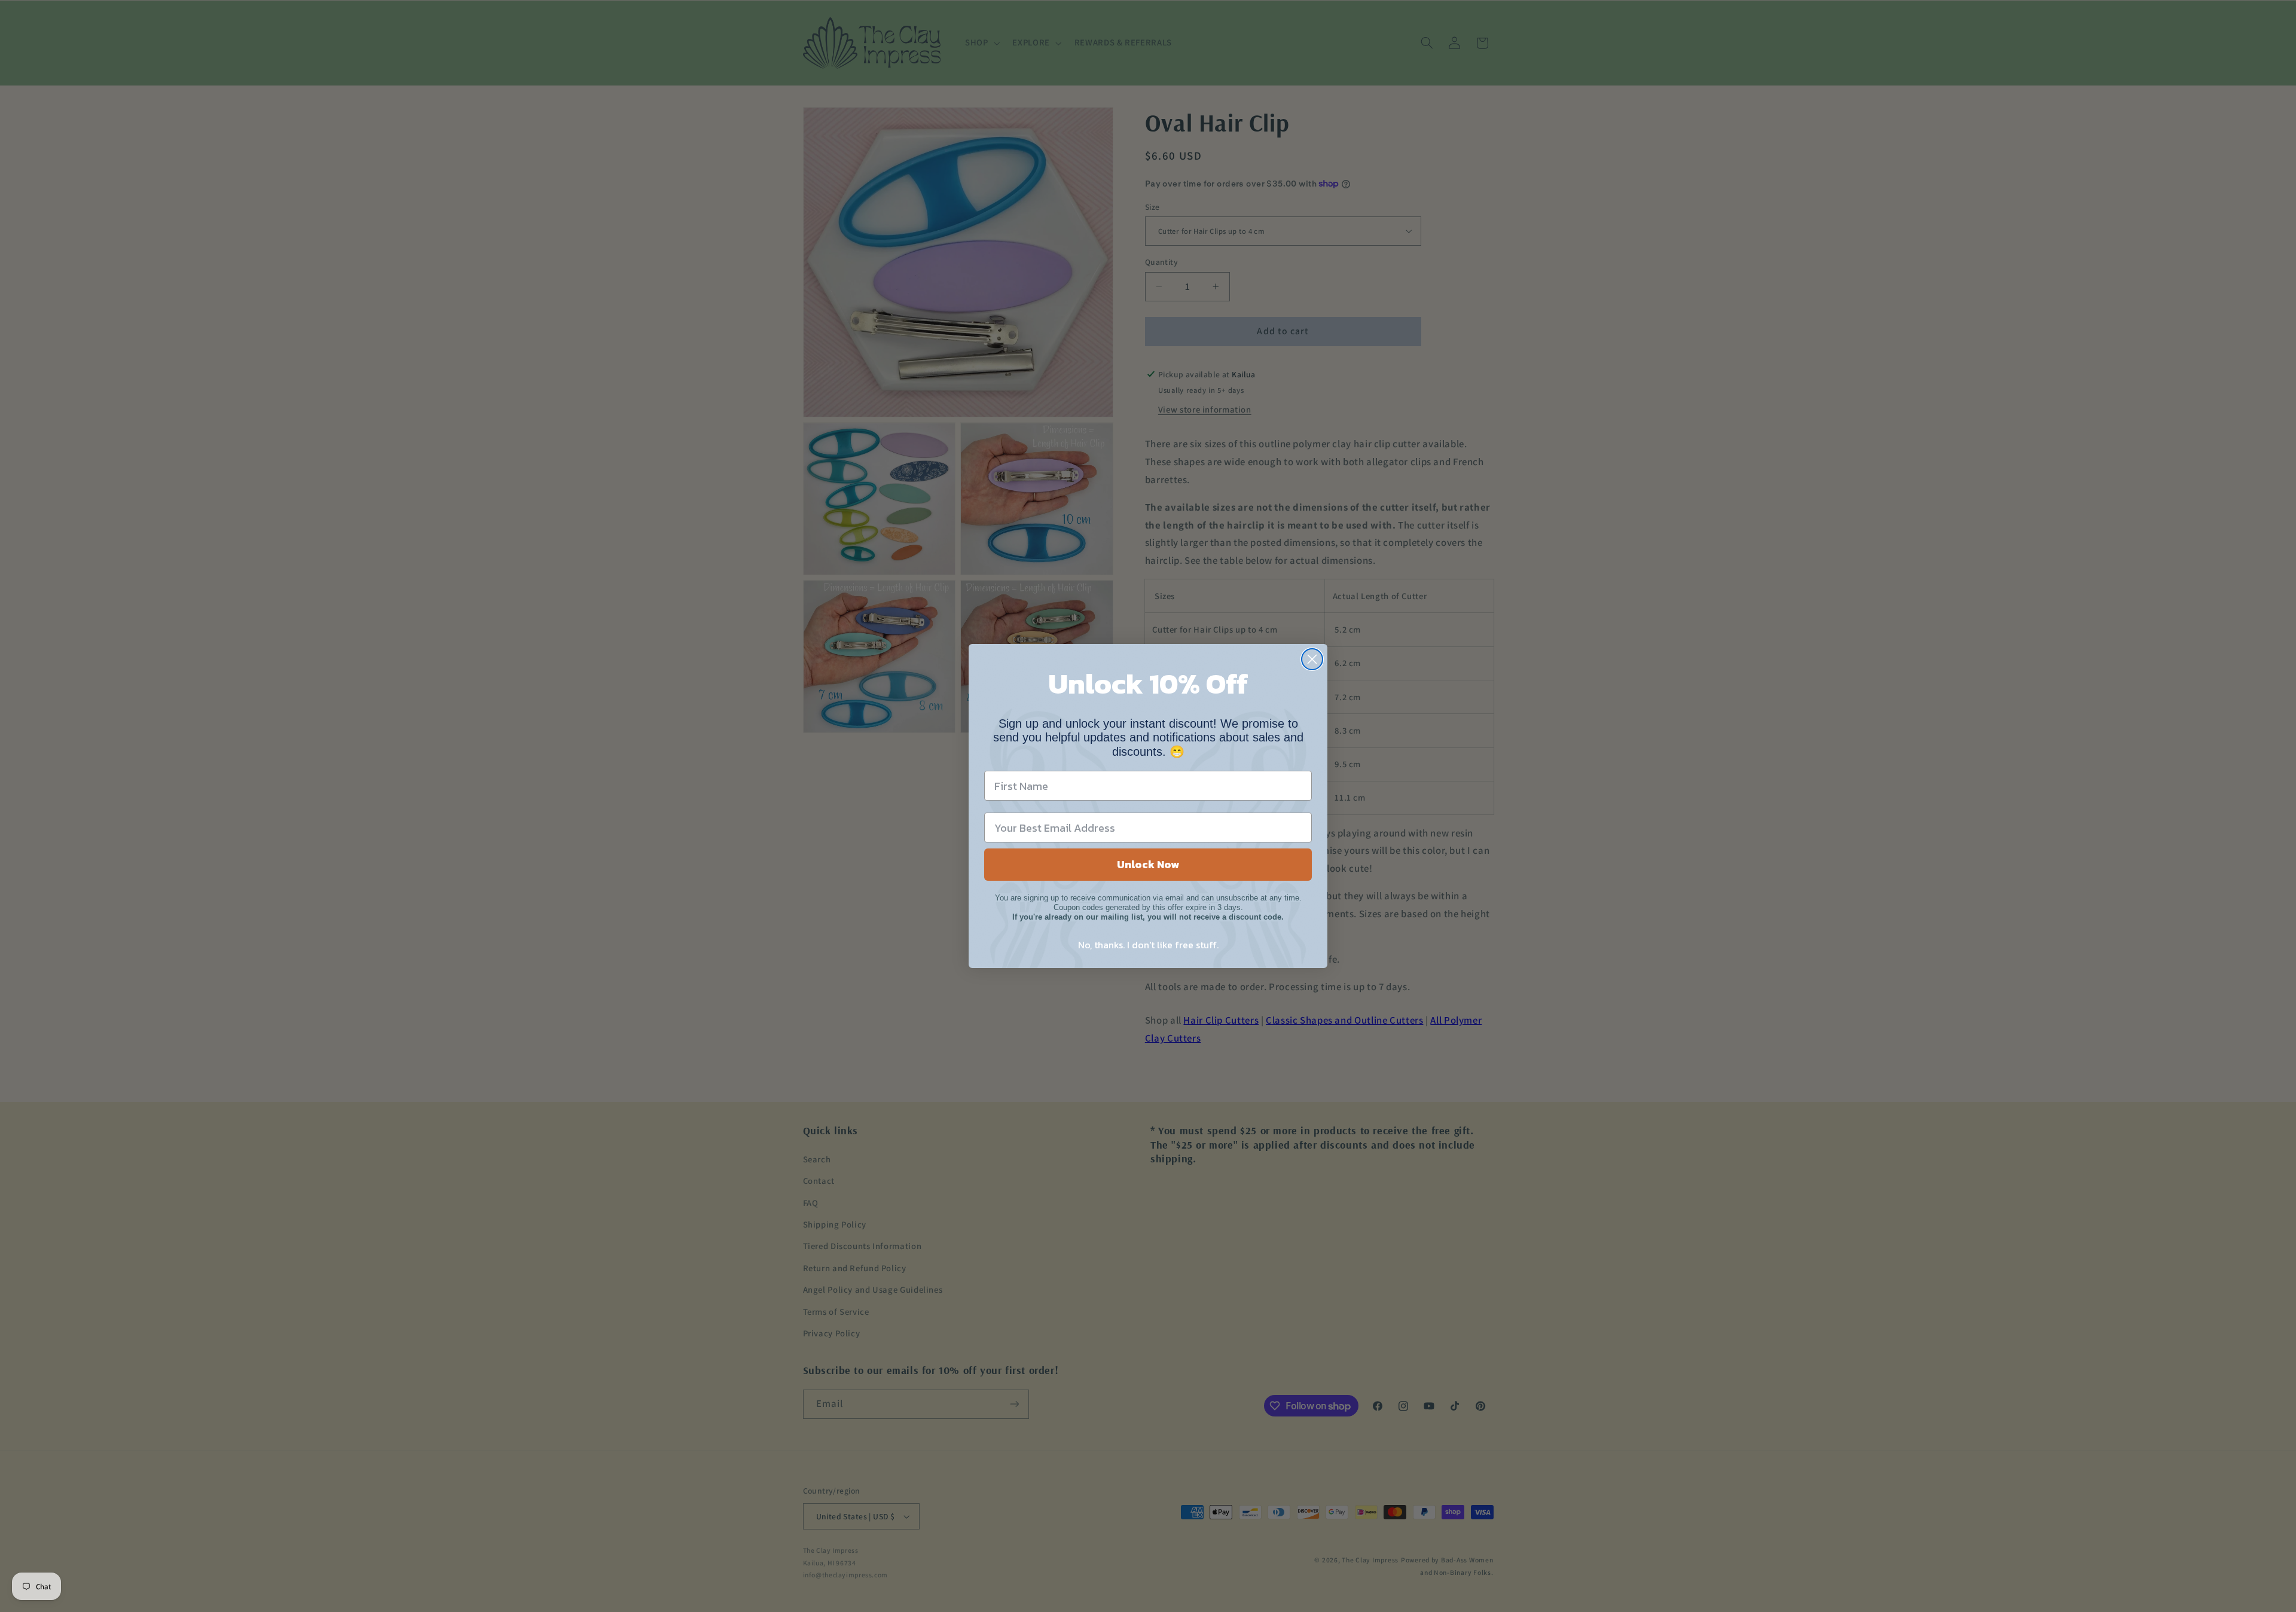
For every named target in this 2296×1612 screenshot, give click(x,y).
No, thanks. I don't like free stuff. (1148, 945)
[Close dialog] (1312, 659)
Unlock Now (1148, 864)
